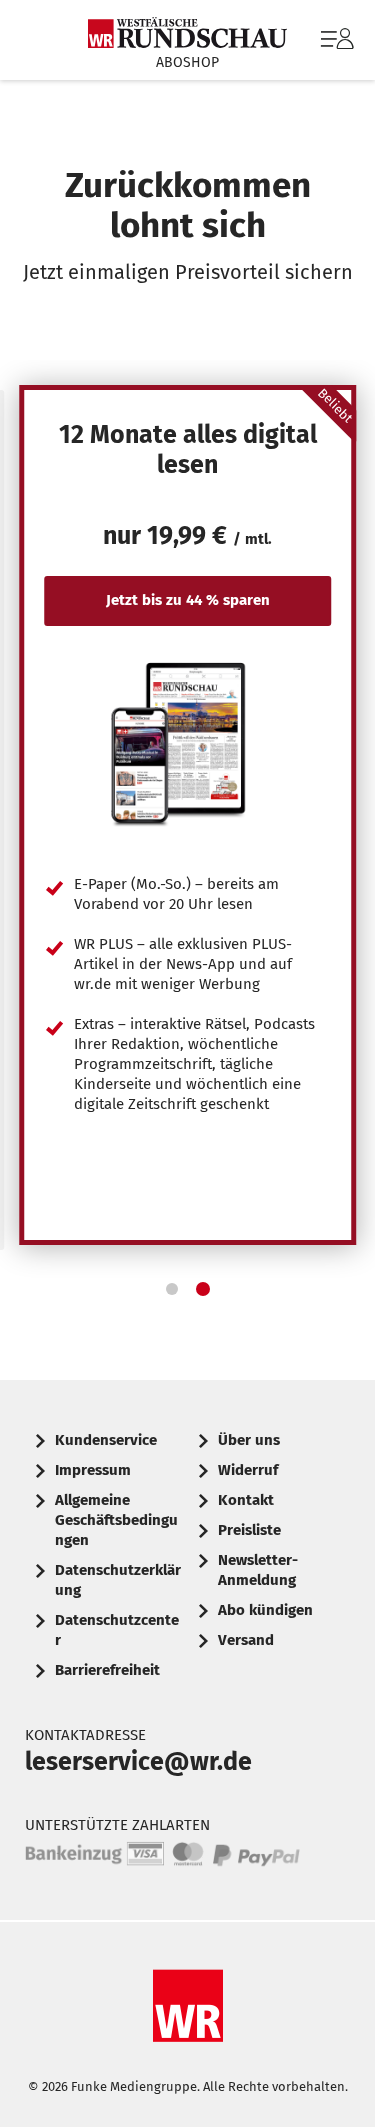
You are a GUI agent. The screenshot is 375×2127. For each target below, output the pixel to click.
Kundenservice (106, 1440)
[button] (172, 1289)
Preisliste (249, 1530)
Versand (246, 1640)
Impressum (93, 1470)
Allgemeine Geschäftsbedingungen (116, 1520)
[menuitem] (335, 40)
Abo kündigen (265, 1610)
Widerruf (248, 1470)
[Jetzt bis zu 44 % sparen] (188, 743)
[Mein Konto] (337, 49)
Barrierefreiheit (107, 1670)
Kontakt (246, 1500)
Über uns (249, 1440)
